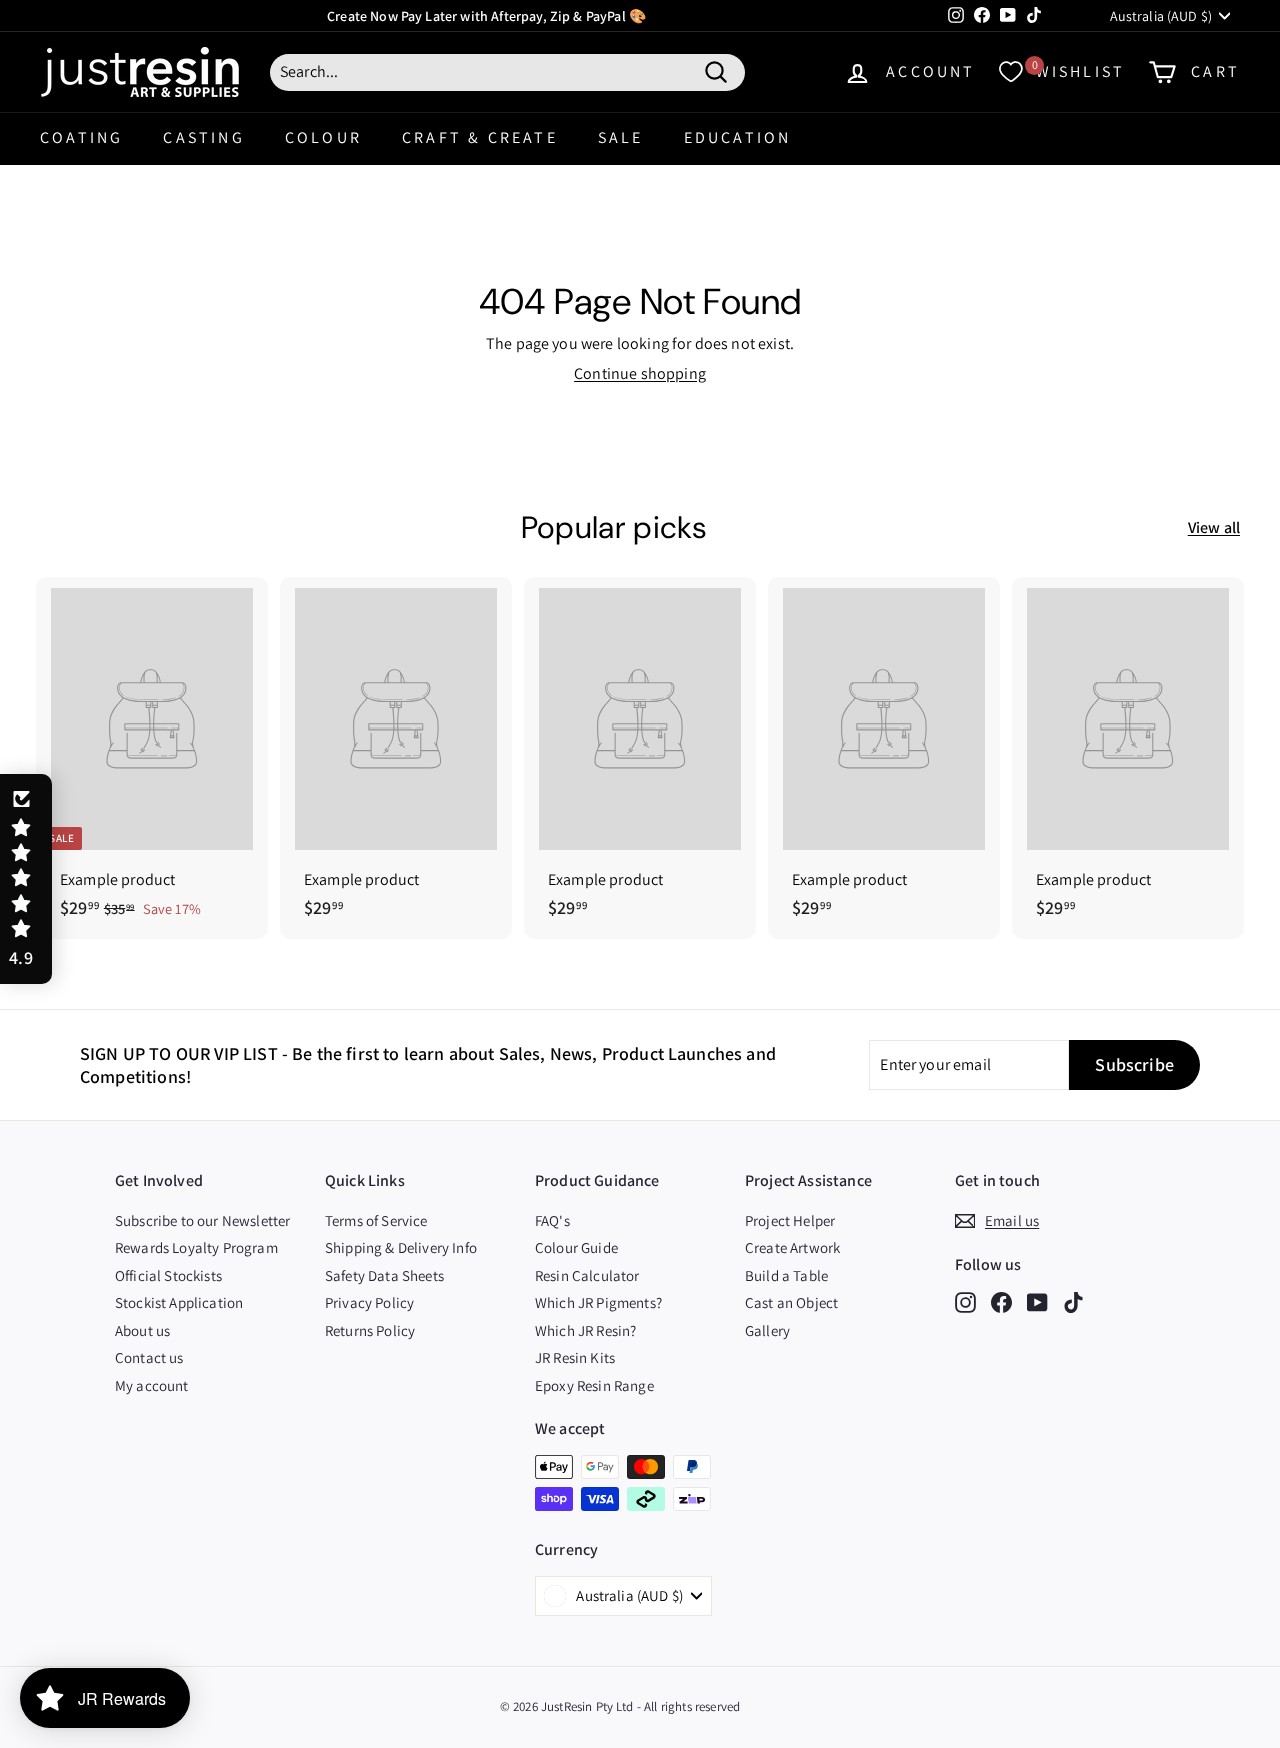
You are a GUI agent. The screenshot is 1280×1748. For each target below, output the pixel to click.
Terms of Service (376, 1220)
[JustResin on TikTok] (1073, 1302)
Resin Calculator (587, 1275)
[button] (26, 879)
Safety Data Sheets (384, 1275)
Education (738, 137)
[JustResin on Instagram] (965, 1302)
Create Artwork (792, 1247)
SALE (621, 137)
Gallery (767, 1330)
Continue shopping (640, 373)
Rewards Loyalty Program (196, 1247)
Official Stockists (168, 1275)
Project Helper (790, 1220)
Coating (81, 137)
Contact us (149, 1357)
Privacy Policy (369, 1302)
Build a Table (786, 1275)
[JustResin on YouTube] (1037, 1302)
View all (1214, 528)
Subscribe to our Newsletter (202, 1220)
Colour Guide (576, 1247)
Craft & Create (480, 137)
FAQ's (552, 1220)
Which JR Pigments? (598, 1302)
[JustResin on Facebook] (1001, 1302)
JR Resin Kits (575, 1357)
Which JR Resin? (585, 1330)
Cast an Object (791, 1302)
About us (142, 1330)
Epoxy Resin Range (594, 1385)
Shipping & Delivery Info (401, 1247)
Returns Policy (370, 1330)
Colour (323, 137)
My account (152, 1385)
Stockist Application (179, 1302)
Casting (203, 137)
